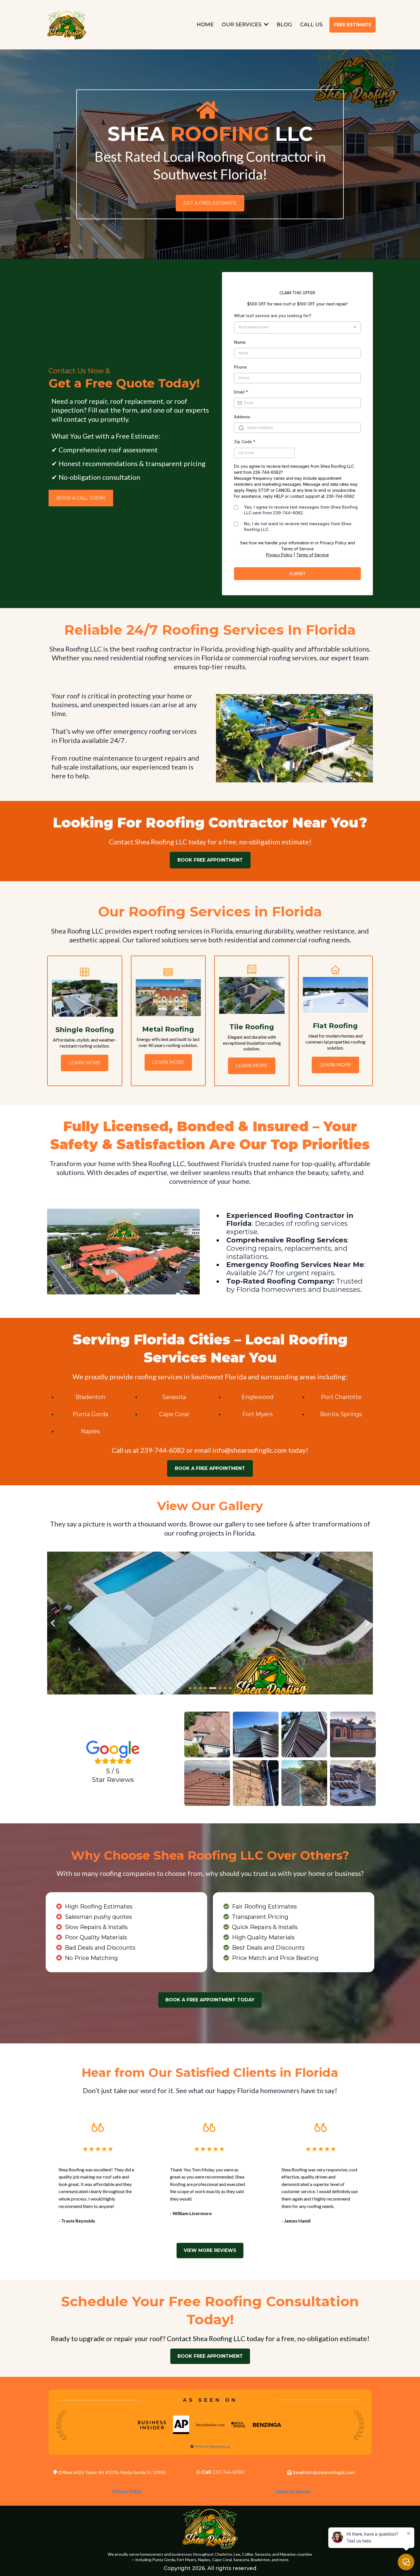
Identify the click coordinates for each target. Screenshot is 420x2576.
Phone (240, 367)
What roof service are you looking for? (273, 316)
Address (242, 417)
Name (240, 342)
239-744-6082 (228, 2472)
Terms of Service (313, 555)
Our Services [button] (242, 25)
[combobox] (297, 327)
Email (241, 392)
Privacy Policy (279, 555)
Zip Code (245, 442)
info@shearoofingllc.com (250, 1450)
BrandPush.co (220, 2446)
